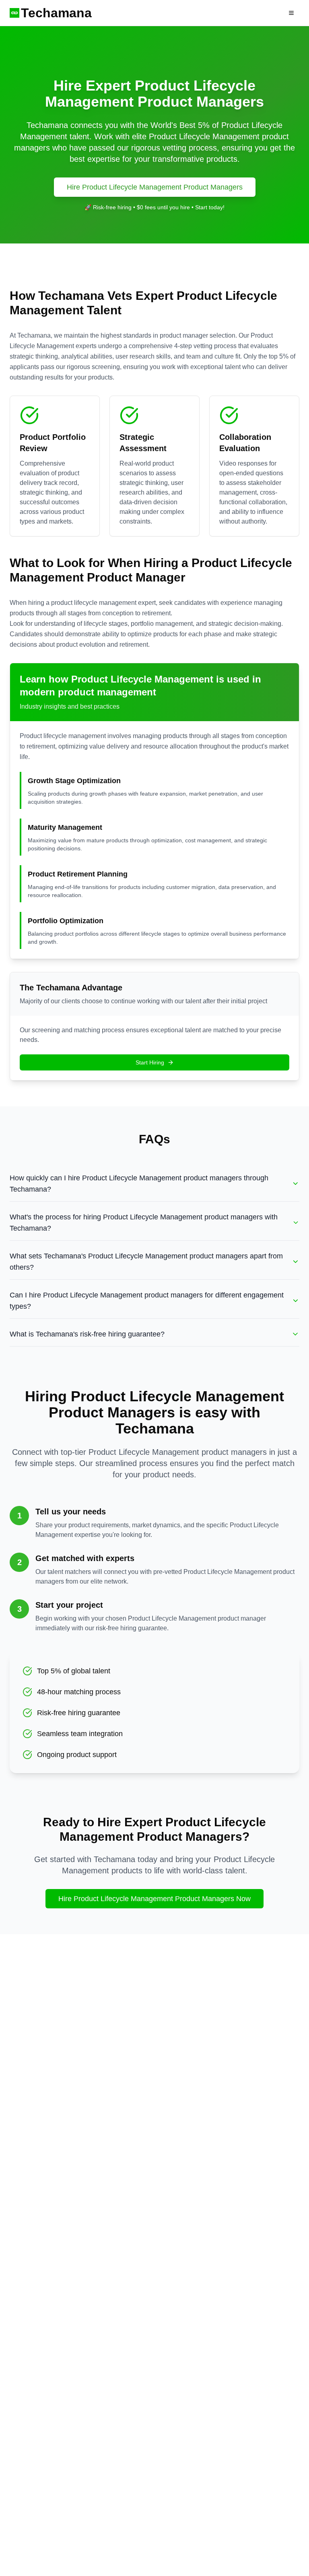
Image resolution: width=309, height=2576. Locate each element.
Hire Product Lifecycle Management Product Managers (155, 187)
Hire (268, 13)
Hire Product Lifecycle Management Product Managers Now (154, 1899)
